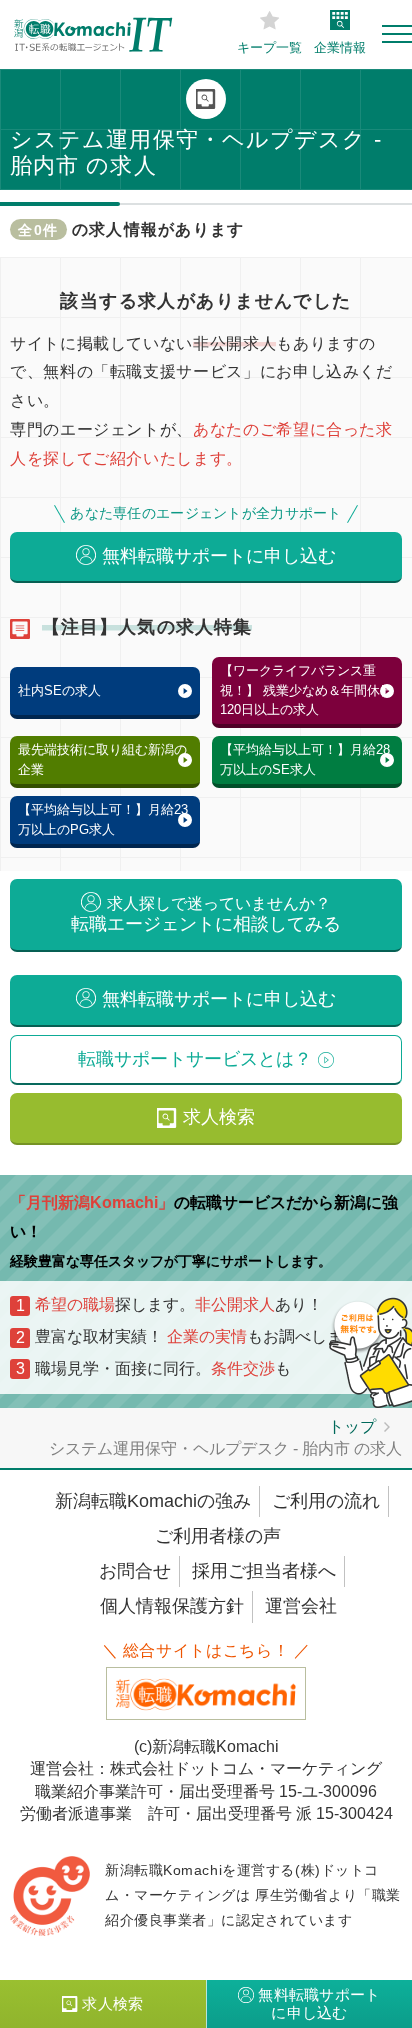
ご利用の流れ (326, 1501)
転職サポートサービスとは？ (195, 1059)
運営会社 (301, 1606)
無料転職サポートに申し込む (219, 556)
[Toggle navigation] (397, 34)
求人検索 (219, 1117)
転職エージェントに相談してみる (206, 915)
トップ (352, 1426)
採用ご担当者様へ (264, 1571)
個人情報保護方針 (172, 1606)
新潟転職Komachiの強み (153, 1501)
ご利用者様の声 (218, 1536)
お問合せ (135, 1571)
